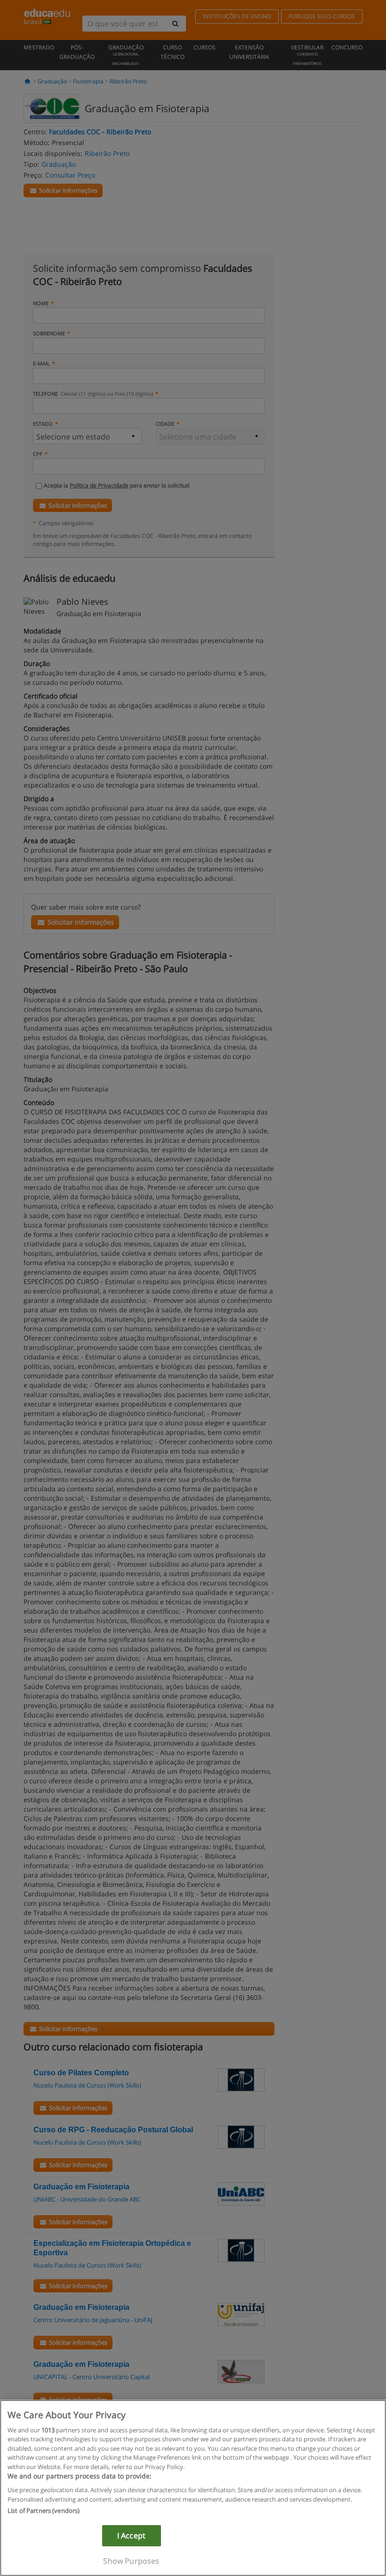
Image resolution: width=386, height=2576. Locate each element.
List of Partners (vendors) (44, 2511)
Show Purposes (131, 2561)
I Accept (131, 2535)
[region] (193, 2488)
